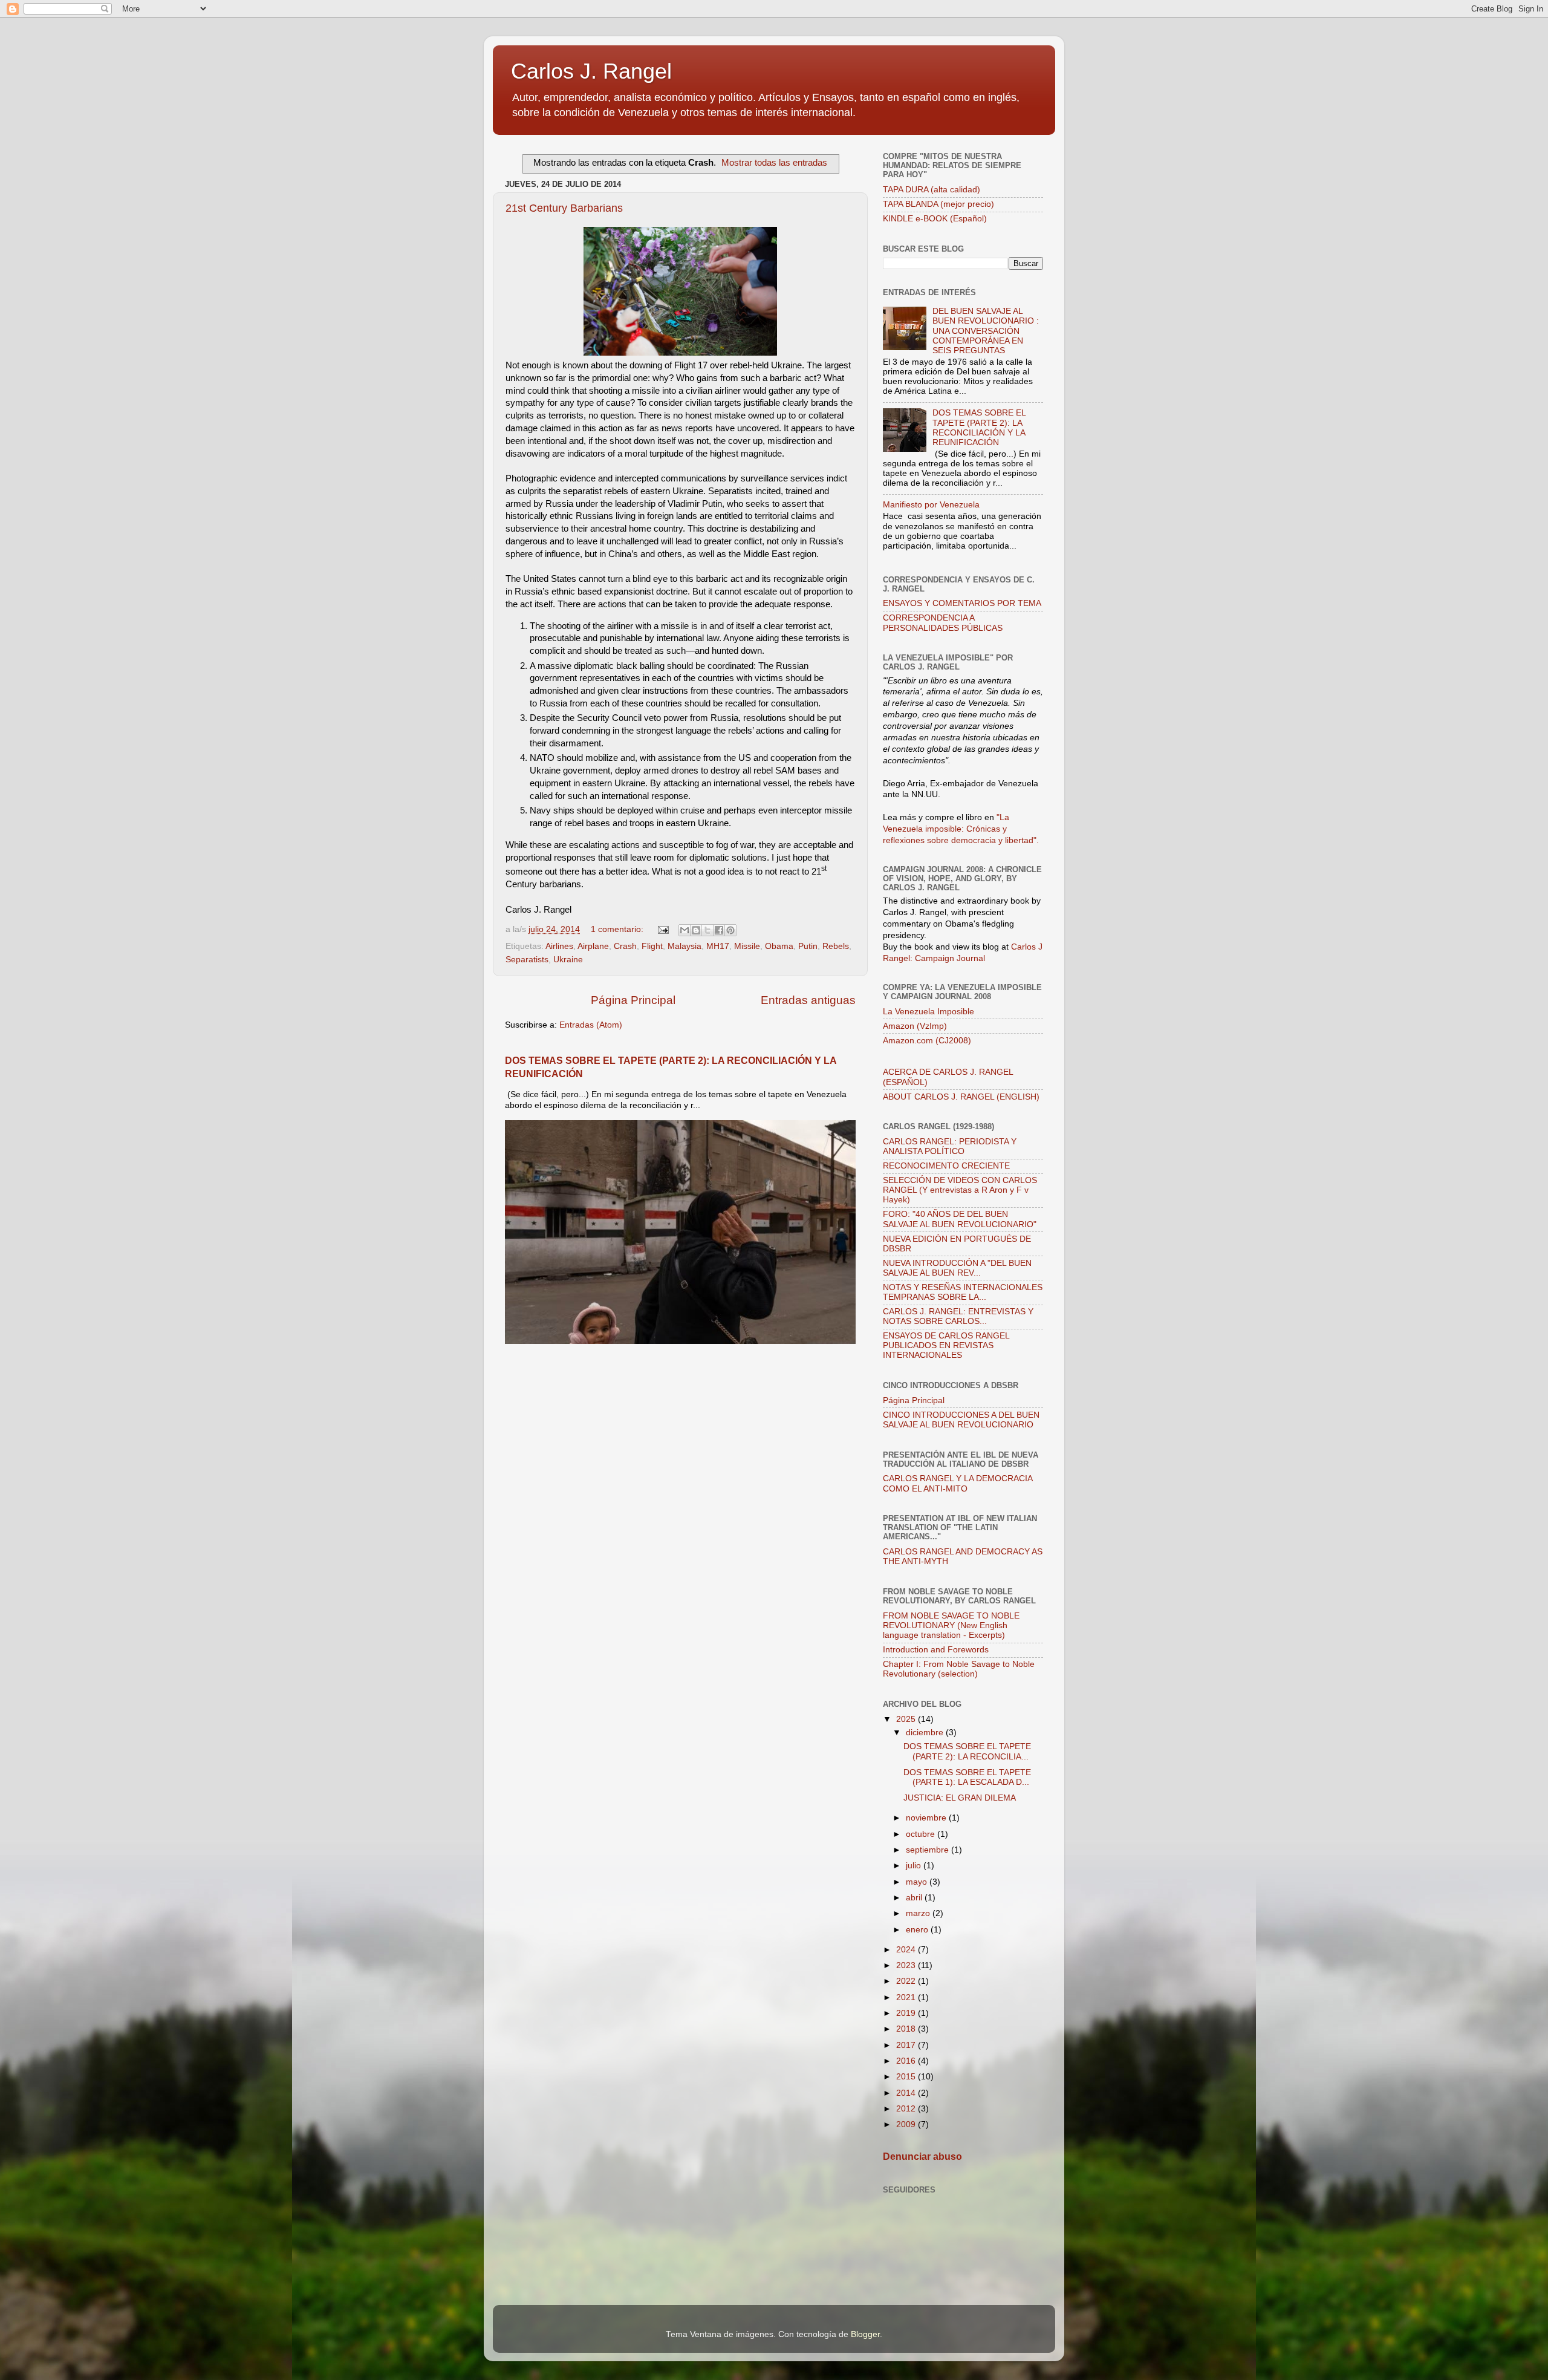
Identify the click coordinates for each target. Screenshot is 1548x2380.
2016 (907, 2061)
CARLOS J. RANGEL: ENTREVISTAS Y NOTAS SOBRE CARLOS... (958, 1316)
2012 (907, 2109)
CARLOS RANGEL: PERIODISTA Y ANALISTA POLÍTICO (950, 1146)
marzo (919, 1913)
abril (915, 1898)
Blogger (865, 2334)
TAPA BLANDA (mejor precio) (938, 204)
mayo (918, 1882)
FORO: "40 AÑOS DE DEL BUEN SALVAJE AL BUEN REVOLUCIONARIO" (960, 1219)
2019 (907, 2013)
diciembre (926, 1733)
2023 (907, 1965)
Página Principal (633, 1000)
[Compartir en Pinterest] (730, 930)
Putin (808, 946)
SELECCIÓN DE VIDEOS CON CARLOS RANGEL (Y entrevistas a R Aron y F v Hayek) (960, 1190)
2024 (907, 1950)
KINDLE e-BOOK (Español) (935, 219)
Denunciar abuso (922, 2157)
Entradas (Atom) (591, 1025)
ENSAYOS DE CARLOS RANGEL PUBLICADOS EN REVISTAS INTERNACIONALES (946, 1345)
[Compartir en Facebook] (719, 930)
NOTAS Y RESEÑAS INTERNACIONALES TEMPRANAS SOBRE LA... (963, 1292)
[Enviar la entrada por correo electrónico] (662, 929)
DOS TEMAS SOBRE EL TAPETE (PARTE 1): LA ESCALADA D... (967, 1777)
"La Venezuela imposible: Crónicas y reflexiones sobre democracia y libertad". (961, 829)
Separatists (527, 960)
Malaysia (685, 946)
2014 (907, 2093)
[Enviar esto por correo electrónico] (685, 930)
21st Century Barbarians (564, 208)
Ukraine (568, 960)
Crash (625, 946)
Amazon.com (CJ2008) (927, 1041)
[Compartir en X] (707, 930)
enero (918, 1930)
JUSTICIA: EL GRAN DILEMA (960, 1798)
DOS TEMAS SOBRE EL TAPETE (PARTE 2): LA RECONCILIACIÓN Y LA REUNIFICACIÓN (979, 428)
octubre (922, 1834)
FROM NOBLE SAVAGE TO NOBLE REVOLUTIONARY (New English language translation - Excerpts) (951, 1625)
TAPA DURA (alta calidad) (932, 190)
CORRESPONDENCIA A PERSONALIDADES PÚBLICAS (943, 623)
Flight (652, 946)
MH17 (718, 946)
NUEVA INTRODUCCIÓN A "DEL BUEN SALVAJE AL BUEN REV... (957, 1268)
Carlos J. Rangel (591, 71)
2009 (907, 2124)
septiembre (928, 1850)
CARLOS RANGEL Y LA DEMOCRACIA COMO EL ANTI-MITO (958, 1483)
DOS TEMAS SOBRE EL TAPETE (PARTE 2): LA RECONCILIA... (967, 1751)
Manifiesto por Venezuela (931, 505)
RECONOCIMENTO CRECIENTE (946, 1166)
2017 (907, 2045)
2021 (907, 1997)
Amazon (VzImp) (915, 1026)
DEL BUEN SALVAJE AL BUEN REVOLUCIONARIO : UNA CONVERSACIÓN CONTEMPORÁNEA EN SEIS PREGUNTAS (986, 331)
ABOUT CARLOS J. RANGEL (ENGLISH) (961, 1097)
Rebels (836, 946)
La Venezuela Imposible (928, 1012)
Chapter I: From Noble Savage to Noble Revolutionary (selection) (959, 1669)
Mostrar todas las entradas (774, 163)
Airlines (559, 946)
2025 (907, 1719)
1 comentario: (618, 929)
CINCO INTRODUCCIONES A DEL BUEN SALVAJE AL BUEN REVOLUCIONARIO (961, 1420)
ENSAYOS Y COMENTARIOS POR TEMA (962, 603)
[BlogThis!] (696, 930)
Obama (779, 946)
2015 (907, 2077)
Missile (747, 946)
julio (915, 1866)
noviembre (927, 1818)
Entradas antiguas (808, 1000)
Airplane (593, 946)
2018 (907, 2029)
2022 (907, 1981)
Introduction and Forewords (936, 1650)
